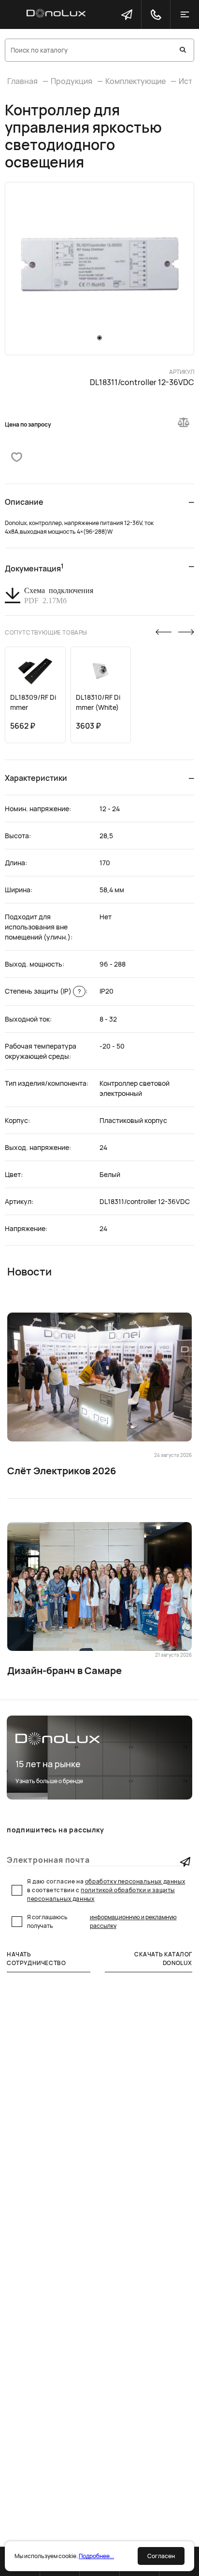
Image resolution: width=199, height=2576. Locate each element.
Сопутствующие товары (46, 632)
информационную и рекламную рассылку (133, 1921)
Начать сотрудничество (36, 1959)
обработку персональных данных (135, 1881)
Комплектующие (135, 81)
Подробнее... (96, 2556)
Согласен (161, 2556)
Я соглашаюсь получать (102, 1921)
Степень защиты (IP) (43, 991)
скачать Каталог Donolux (163, 1959)
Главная (22, 81)
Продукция (71, 81)
